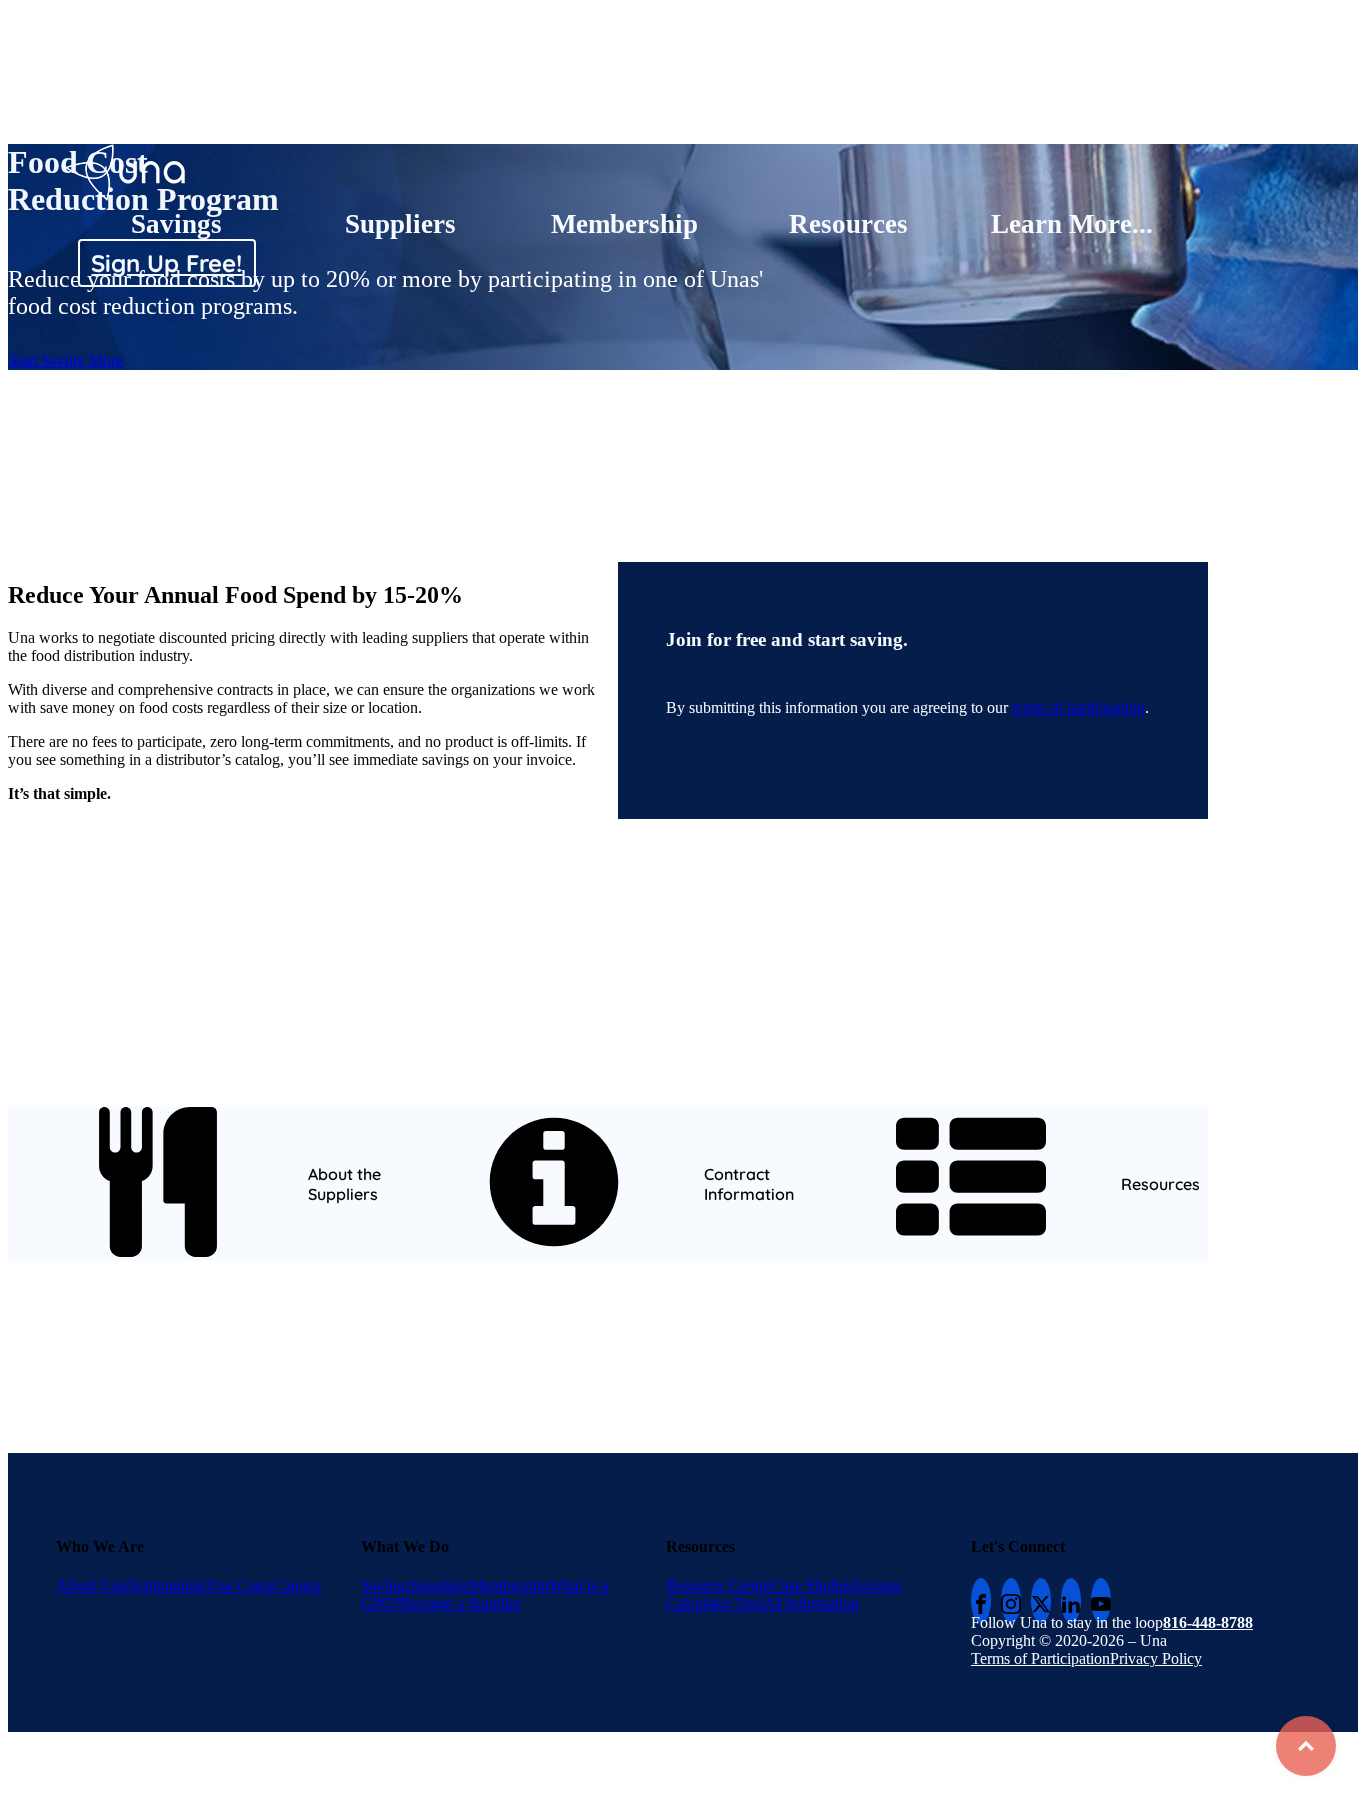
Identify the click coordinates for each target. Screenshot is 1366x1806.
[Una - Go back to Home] (126, 152)
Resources (848, 224)
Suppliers (400, 224)
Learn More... (1072, 224)
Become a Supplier (461, 1603)
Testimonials (166, 1585)
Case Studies (811, 1585)
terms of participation (1078, 707)
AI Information (811, 1603)
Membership (624, 224)
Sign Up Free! (166, 263)
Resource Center (718, 1585)
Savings (176, 224)
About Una (91, 1585)
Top (1306, 1746)
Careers (297, 1585)
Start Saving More (65, 360)
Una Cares (239, 1585)
